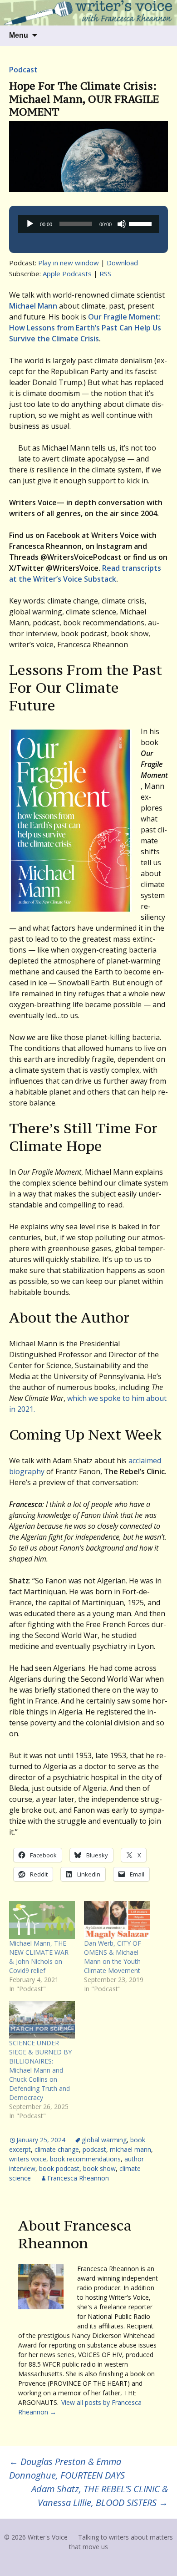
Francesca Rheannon (78, 2178)
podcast (94, 2149)
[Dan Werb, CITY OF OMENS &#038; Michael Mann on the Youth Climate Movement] (117, 1920)
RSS (105, 274)
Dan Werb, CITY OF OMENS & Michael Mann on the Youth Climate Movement (113, 1957)
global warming (104, 2140)
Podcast (23, 70)
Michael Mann (33, 306)
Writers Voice (28, 2159)
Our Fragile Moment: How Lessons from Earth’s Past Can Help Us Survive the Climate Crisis (85, 328)
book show (99, 2168)
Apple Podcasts (67, 274)
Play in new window (69, 263)
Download (122, 263)
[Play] (30, 224)
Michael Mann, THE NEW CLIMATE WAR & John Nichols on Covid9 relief (39, 1957)
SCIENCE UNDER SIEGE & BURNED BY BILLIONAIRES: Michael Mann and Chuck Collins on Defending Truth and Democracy (40, 2070)
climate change (57, 2149)
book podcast (59, 2168)
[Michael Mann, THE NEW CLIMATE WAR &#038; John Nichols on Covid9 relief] (42, 1920)
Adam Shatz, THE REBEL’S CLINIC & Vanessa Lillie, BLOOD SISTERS (100, 2496)
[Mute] (122, 224)
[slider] (142, 223)
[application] (88, 224)
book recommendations (85, 2159)
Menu (19, 35)
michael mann (130, 2149)
